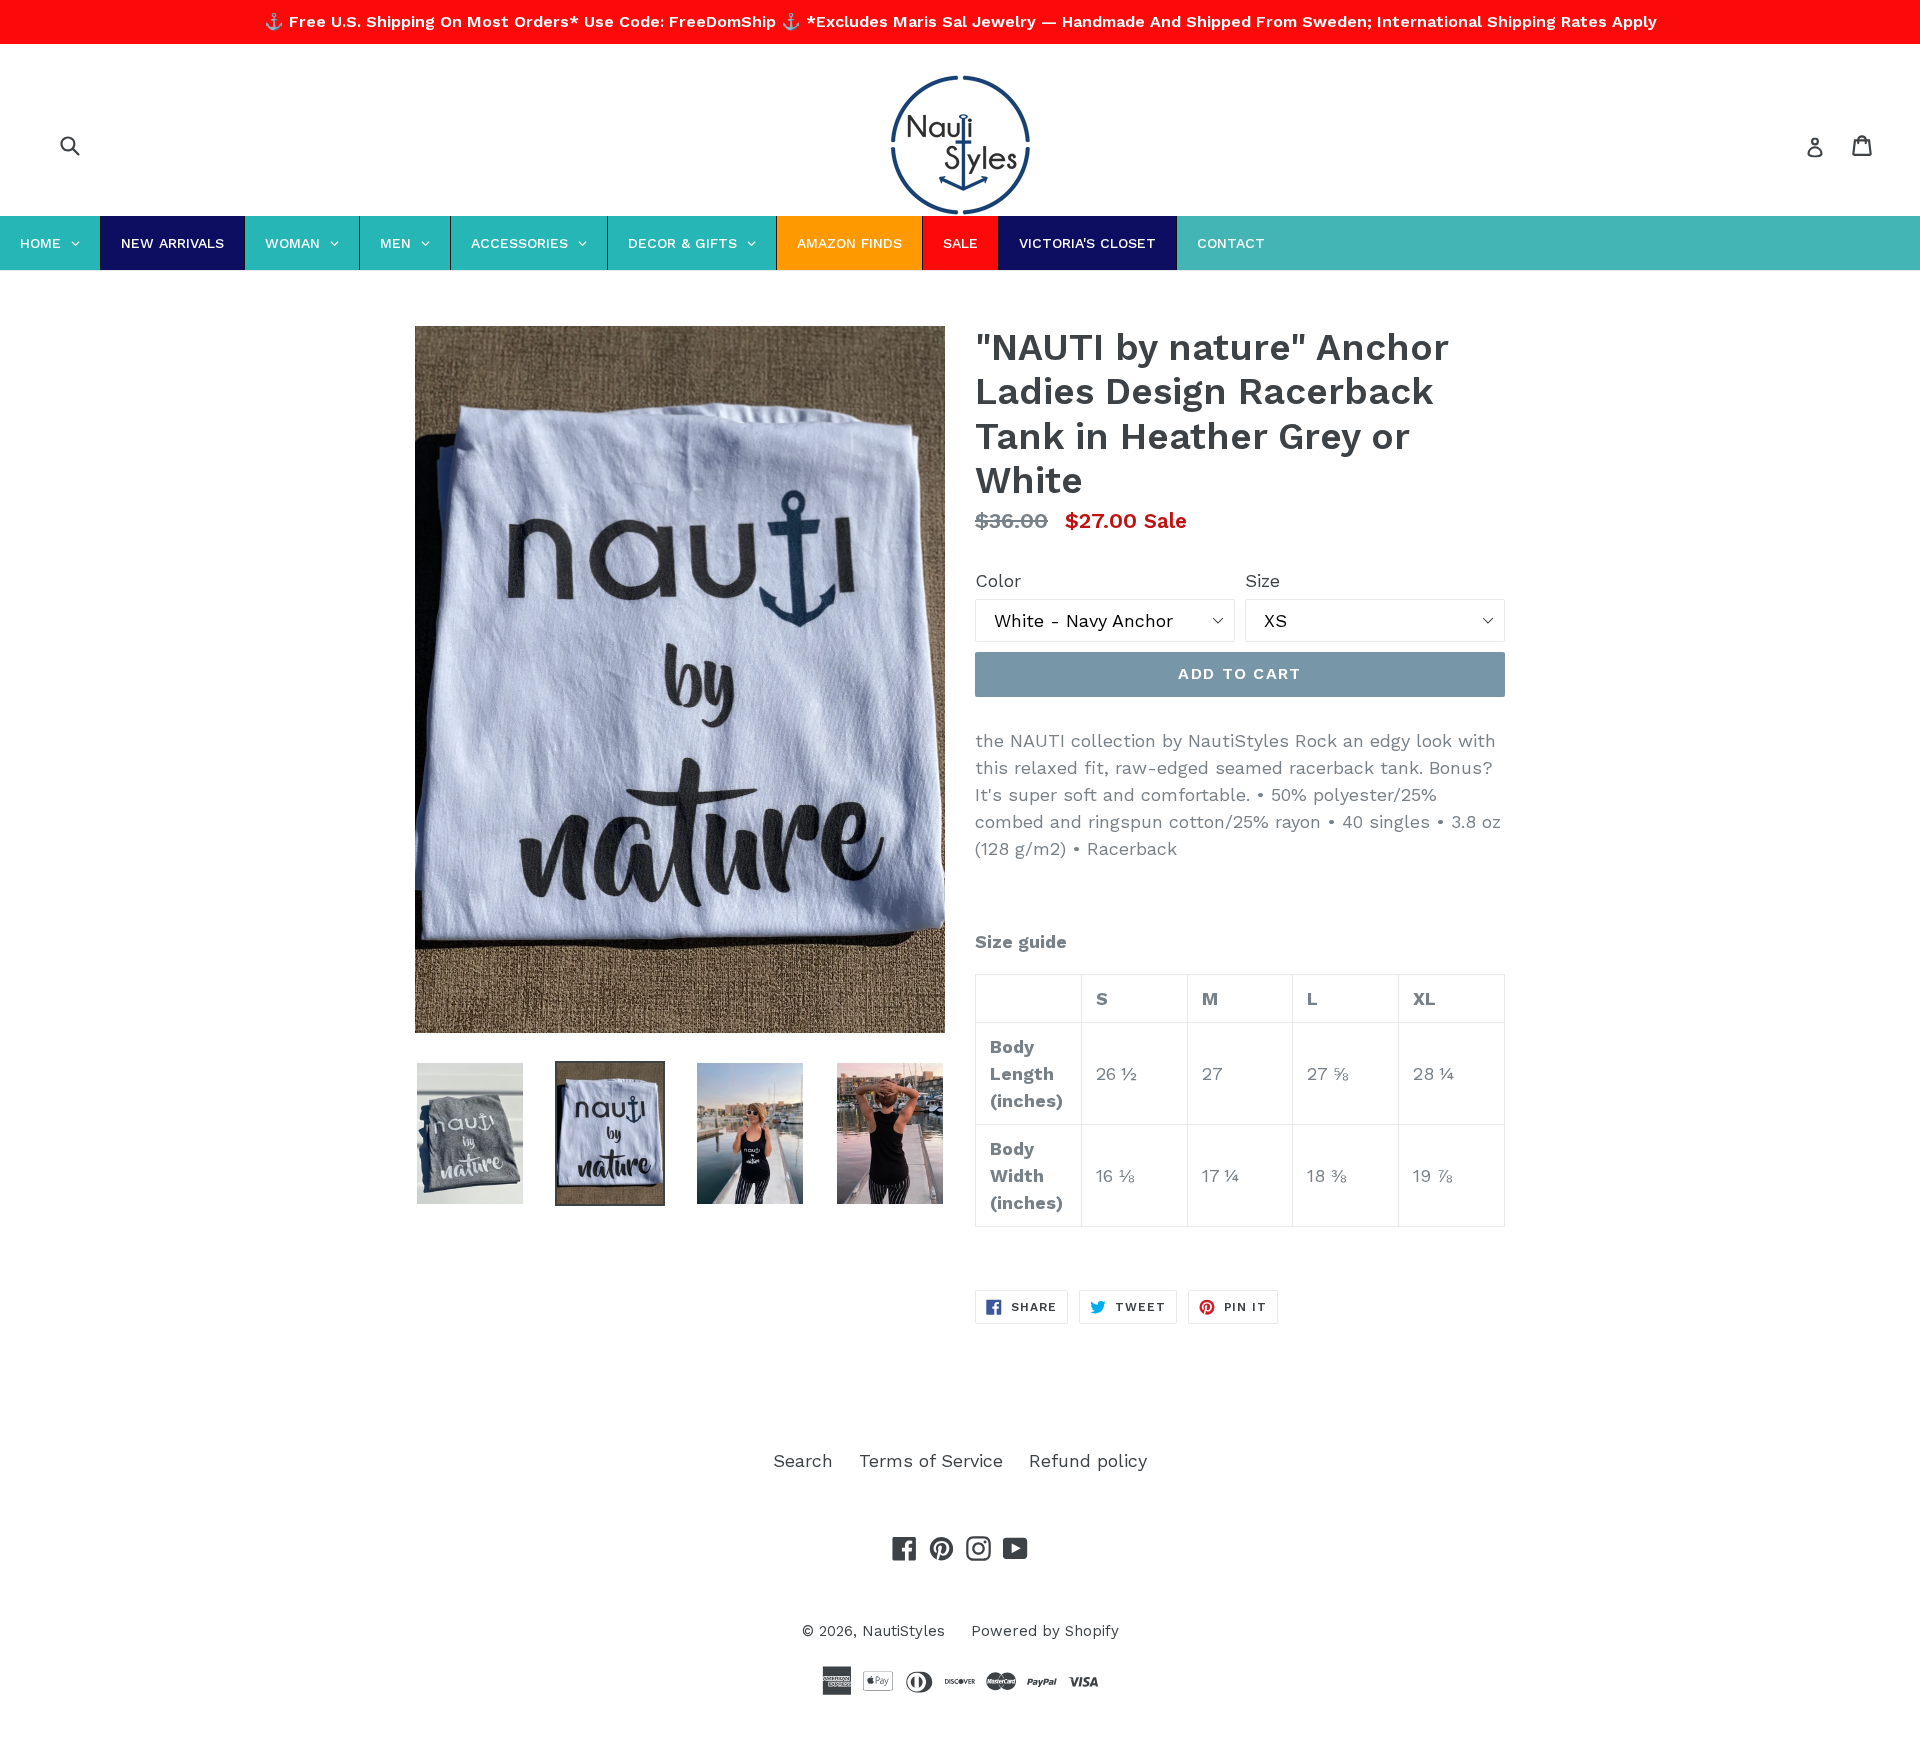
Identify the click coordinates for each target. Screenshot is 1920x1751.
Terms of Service (931, 1460)
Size (1262, 580)
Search (803, 1460)
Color (998, 580)
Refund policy (1088, 1460)
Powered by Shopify (1045, 1631)
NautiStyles (903, 1631)
